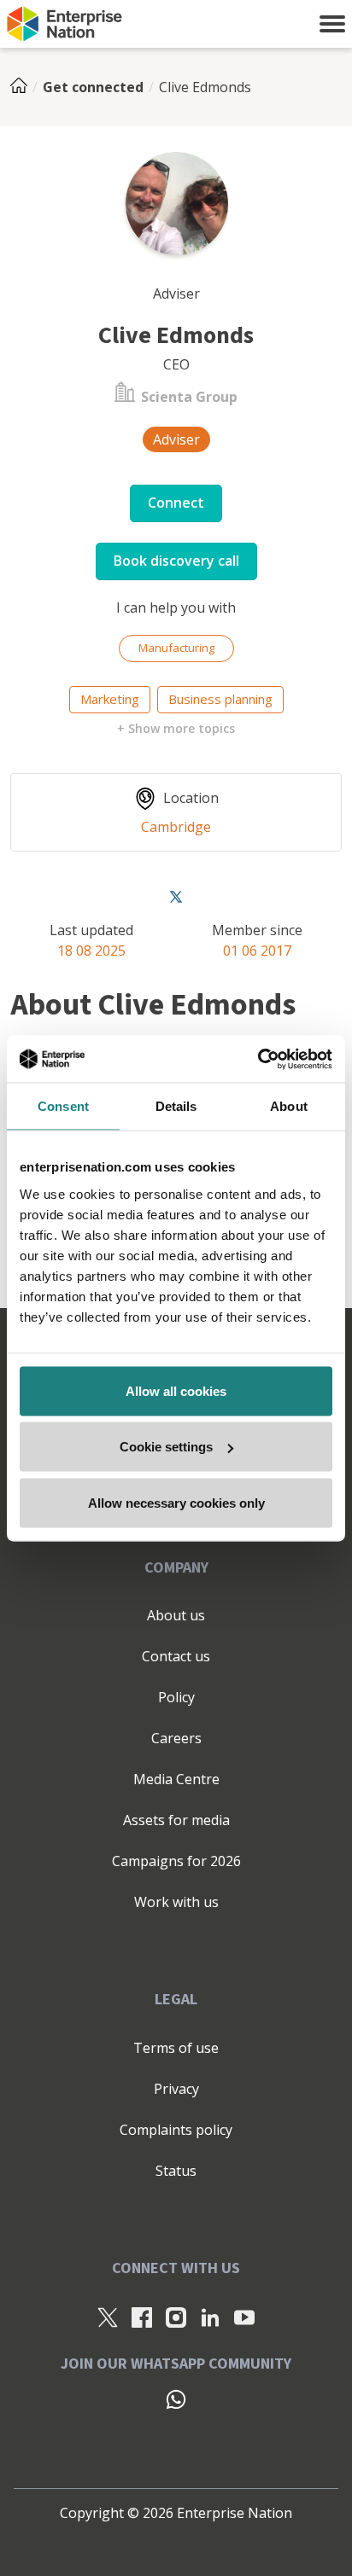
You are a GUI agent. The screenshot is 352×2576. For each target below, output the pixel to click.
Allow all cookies (176, 1390)
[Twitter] (176, 896)
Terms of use (176, 2048)
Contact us (176, 1656)
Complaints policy (176, 2130)
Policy (176, 1697)
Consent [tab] (63, 1106)
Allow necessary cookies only (176, 1502)
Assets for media (176, 1820)
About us (176, 1615)
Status (176, 2171)
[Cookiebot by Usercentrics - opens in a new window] (258, 1059)
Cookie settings (166, 1447)
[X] (108, 2317)
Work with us (176, 1902)
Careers (176, 1738)
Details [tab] (176, 1106)
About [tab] (289, 1106)
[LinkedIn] (210, 2317)
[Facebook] (142, 2317)
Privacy (176, 2089)
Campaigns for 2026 (176, 1861)
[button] (332, 24)
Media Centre (176, 1779)
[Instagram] (176, 2317)
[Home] (24, 87)
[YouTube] (244, 2317)
